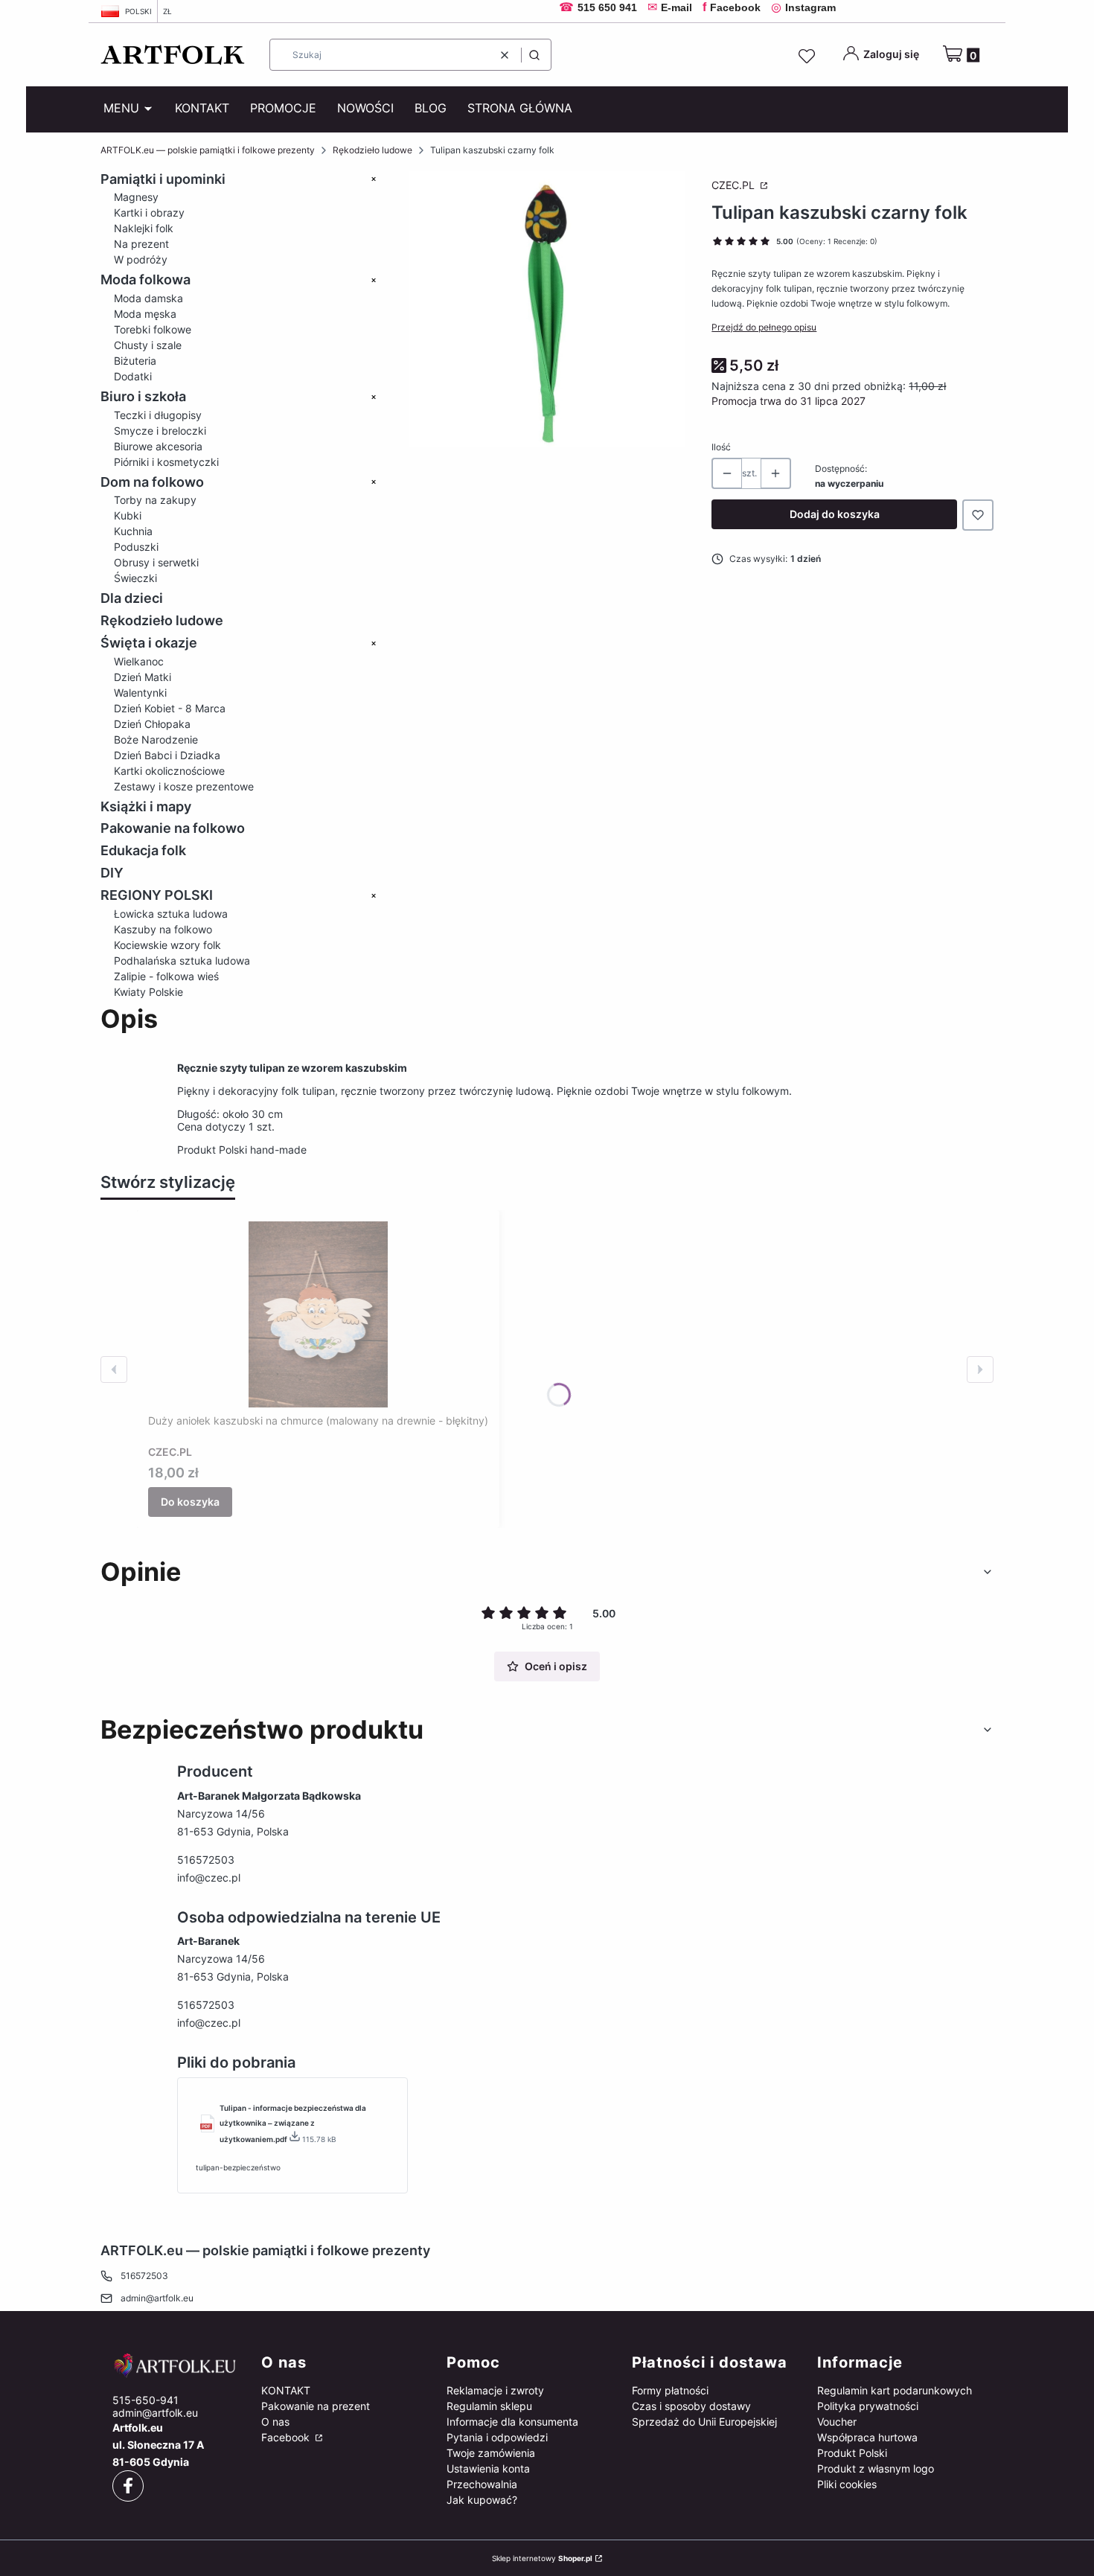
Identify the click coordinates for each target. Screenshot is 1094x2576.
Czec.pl (735, 185)
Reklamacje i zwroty (495, 2390)
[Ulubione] (809, 57)
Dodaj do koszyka (835, 514)
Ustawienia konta (488, 2468)
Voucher (837, 2422)
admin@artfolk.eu (157, 2298)
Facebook (287, 2437)
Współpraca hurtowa (867, 2437)
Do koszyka (190, 1502)
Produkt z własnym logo (876, 2468)
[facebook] (128, 2486)
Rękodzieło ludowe (372, 150)
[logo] (175, 2365)
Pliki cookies (847, 2484)
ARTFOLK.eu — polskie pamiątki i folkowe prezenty (208, 150)
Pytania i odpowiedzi (497, 2437)
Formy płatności (670, 2390)
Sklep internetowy (542, 2558)
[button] (534, 55)
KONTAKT (286, 2390)
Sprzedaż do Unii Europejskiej (704, 2422)
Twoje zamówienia (491, 2453)
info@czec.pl (209, 1877)
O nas (275, 2422)
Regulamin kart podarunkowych (895, 2390)
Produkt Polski (852, 2453)
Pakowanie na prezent (316, 2406)
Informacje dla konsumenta (512, 2422)
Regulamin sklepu (489, 2406)
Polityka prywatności (868, 2406)
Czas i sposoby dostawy (691, 2406)
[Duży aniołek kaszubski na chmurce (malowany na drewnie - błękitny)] (319, 1314)
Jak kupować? (482, 2500)
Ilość (721, 447)
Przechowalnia (482, 2484)
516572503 (206, 1860)
